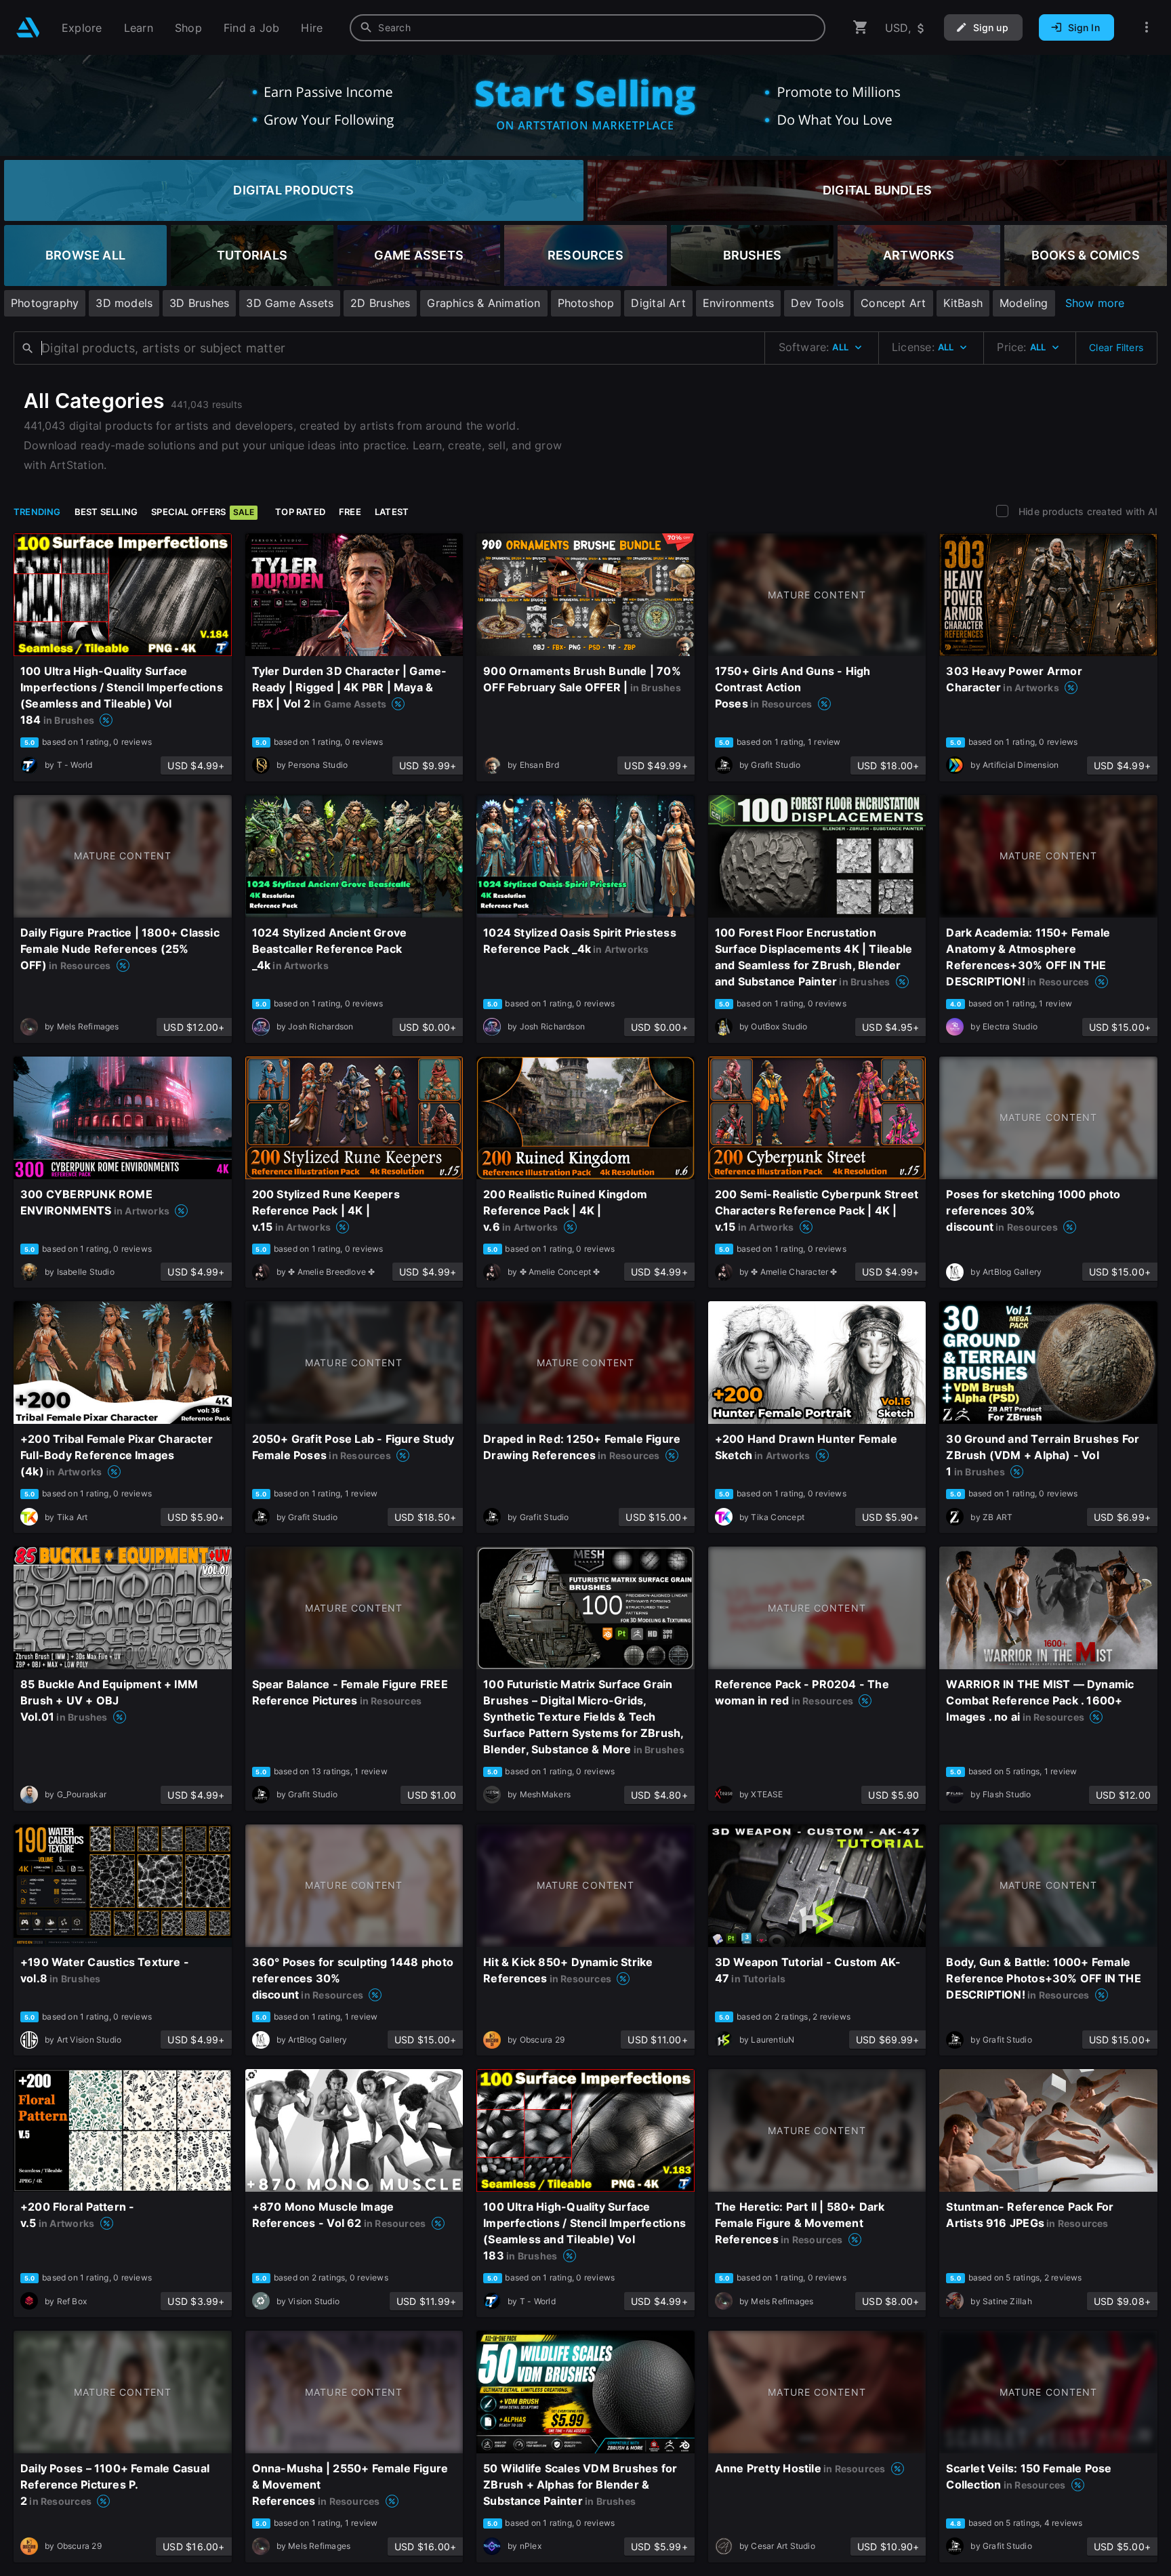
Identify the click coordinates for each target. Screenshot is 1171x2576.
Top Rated (300, 512)
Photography (45, 303)
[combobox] (588, 28)
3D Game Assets (290, 303)
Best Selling (106, 512)
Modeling (1024, 303)
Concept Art (893, 303)
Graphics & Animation (484, 303)
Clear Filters (1116, 347)
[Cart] (861, 27)
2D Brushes (380, 303)
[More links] (1147, 27)
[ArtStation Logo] (28, 27)
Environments (739, 303)
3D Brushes (199, 303)
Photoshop (586, 303)
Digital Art (658, 303)
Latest (392, 512)
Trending (37, 512)
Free (350, 512)
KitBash (963, 303)
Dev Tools (817, 303)
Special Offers (203, 512)
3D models (124, 303)
